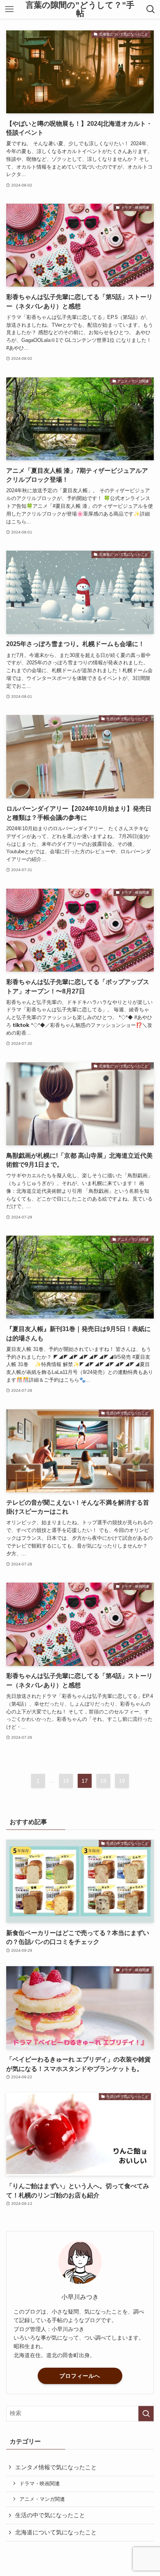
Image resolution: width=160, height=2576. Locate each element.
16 (66, 1781)
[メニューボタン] (9, 9)
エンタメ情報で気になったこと (56, 2467)
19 (122, 1781)
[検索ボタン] (151, 9)
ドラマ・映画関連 (40, 2484)
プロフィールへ (80, 2376)
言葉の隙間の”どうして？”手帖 (80, 9)
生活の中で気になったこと (50, 2515)
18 (103, 1781)
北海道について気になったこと (56, 2532)
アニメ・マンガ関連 (42, 2499)
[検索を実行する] (146, 2414)
